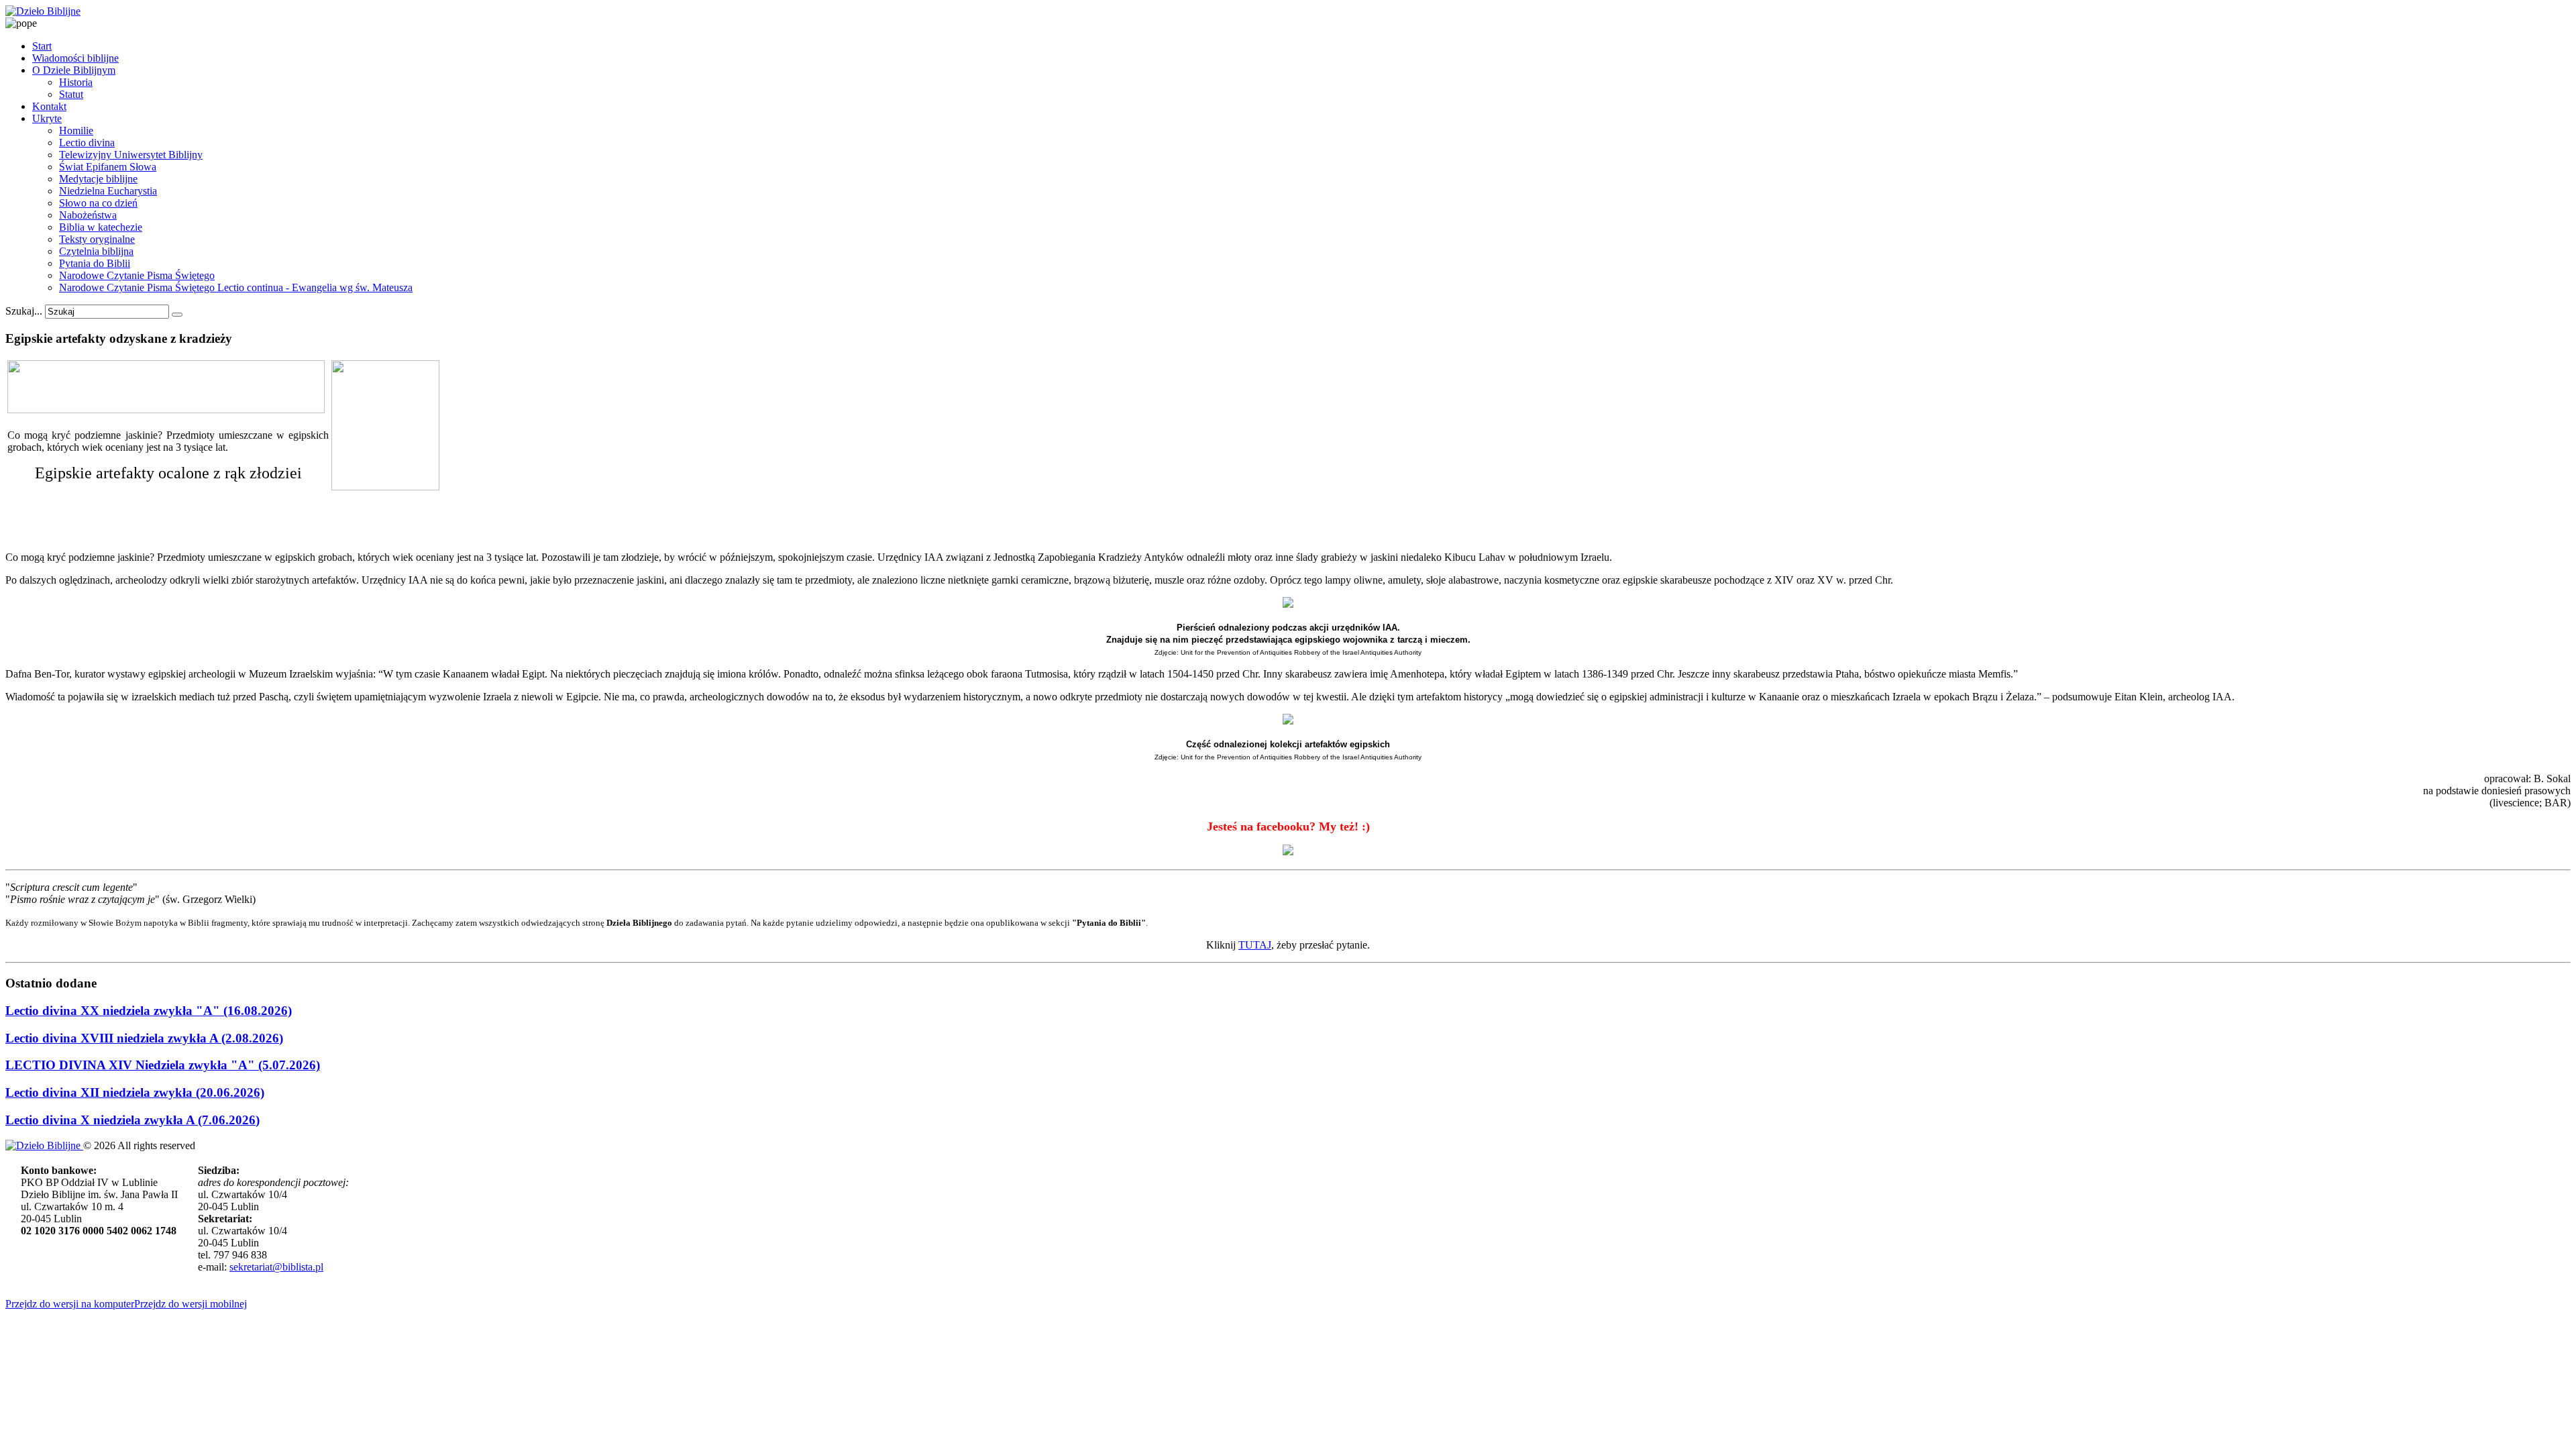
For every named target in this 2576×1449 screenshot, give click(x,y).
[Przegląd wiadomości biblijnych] (166, 410)
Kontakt (49, 106)
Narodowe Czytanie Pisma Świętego (137, 275)
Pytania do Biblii (95, 263)
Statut (71, 94)
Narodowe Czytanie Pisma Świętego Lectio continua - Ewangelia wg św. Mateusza (236, 287)
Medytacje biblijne (98, 179)
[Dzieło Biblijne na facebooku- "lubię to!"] (1288, 851)
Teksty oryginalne (97, 239)
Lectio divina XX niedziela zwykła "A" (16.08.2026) (149, 1011)
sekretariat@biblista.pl (276, 1267)
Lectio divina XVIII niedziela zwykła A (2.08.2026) (144, 1038)
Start (42, 46)
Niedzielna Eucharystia (108, 191)
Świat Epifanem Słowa (108, 167)
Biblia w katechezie (101, 227)
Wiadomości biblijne (75, 58)
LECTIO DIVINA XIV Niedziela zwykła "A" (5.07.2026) (163, 1065)
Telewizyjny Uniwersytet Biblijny (131, 155)
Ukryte (47, 118)
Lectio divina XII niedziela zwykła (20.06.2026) (135, 1092)
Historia (76, 82)
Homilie (76, 130)
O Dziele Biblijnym (74, 70)
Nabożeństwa (88, 215)
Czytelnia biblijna (96, 251)
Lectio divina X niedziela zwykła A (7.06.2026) (132, 1120)
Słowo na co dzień (98, 203)
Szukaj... (24, 311)
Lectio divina (87, 143)
